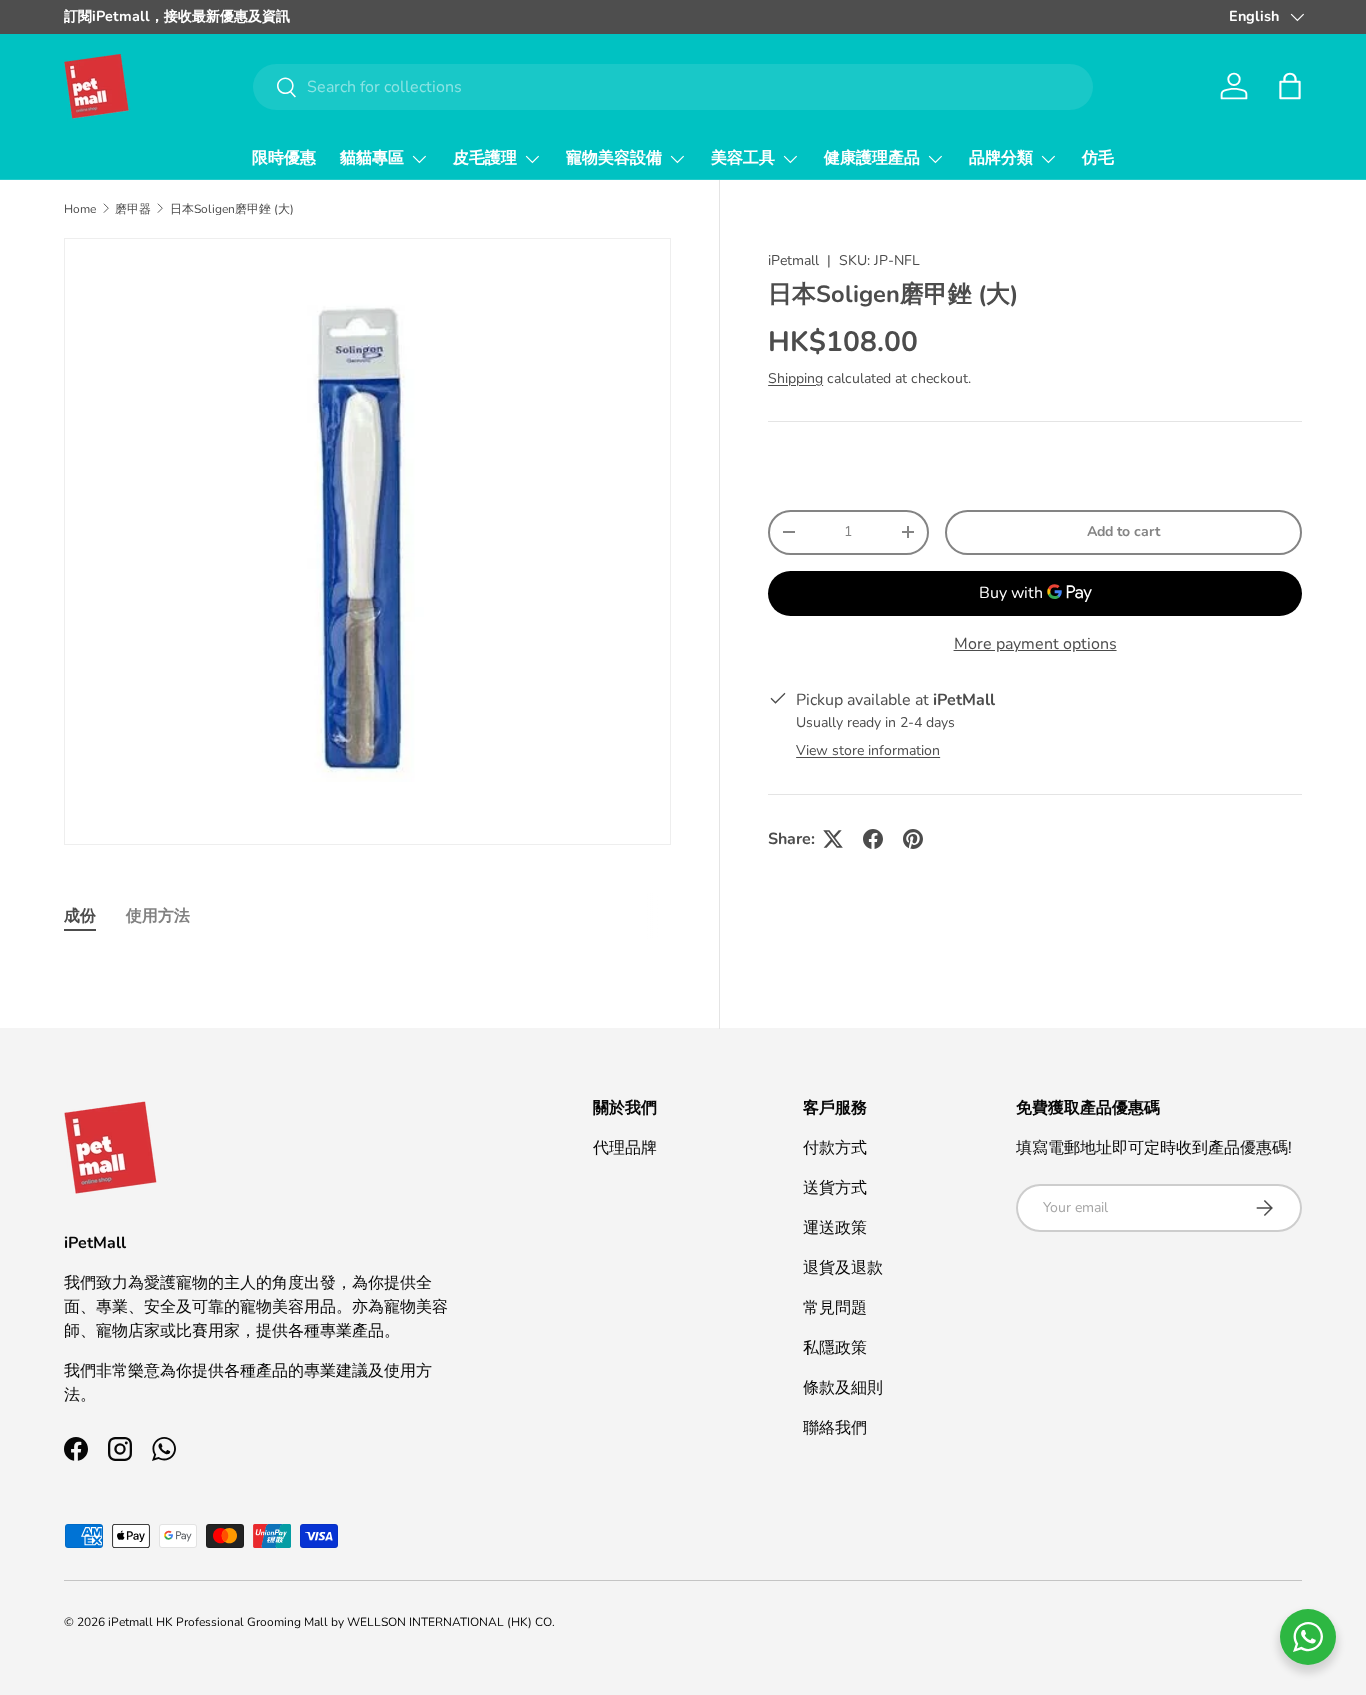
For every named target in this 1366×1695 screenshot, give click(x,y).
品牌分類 (1001, 158)
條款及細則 (843, 1388)
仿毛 (1098, 158)
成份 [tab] (80, 916)
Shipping (795, 378)
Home (80, 209)
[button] (1290, 86)
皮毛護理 (485, 158)
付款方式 (835, 1148)
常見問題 (835, 1308)
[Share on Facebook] (873, 839)
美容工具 (743, 158)
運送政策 (835, 1228)
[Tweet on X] (833, 839)
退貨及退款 (843, 1268)
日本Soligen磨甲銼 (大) (232, 209)
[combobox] (673, 87)
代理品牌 (625, 1148)
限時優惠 (284, 158)
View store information (868, 750)
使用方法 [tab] (158, 916)
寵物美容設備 (614, 158)
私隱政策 (835, 1348)
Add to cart (1123, 531)
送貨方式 (835, 1188)
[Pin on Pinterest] (913, 839)
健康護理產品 (872, 158)
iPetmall (793, 260)
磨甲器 (133, 209)
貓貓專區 (372, 158)
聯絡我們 (835, 1428)
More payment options (1035, 644)
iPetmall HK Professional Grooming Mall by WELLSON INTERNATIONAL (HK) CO (330, 1622)
